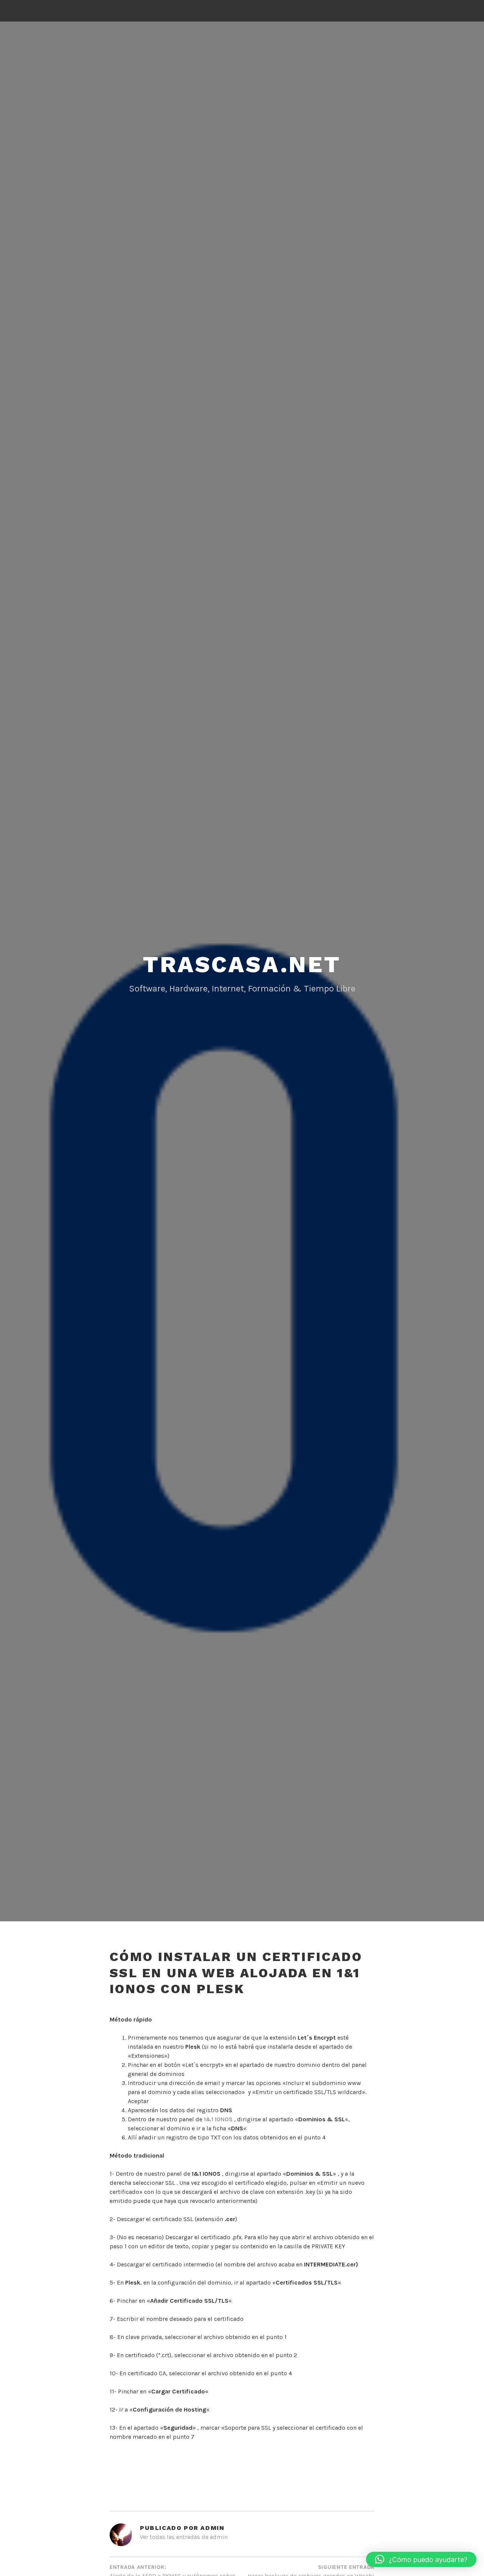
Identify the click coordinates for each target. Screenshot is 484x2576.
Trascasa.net (242, 964)
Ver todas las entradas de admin (184, 2537)
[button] (421, 2559)
